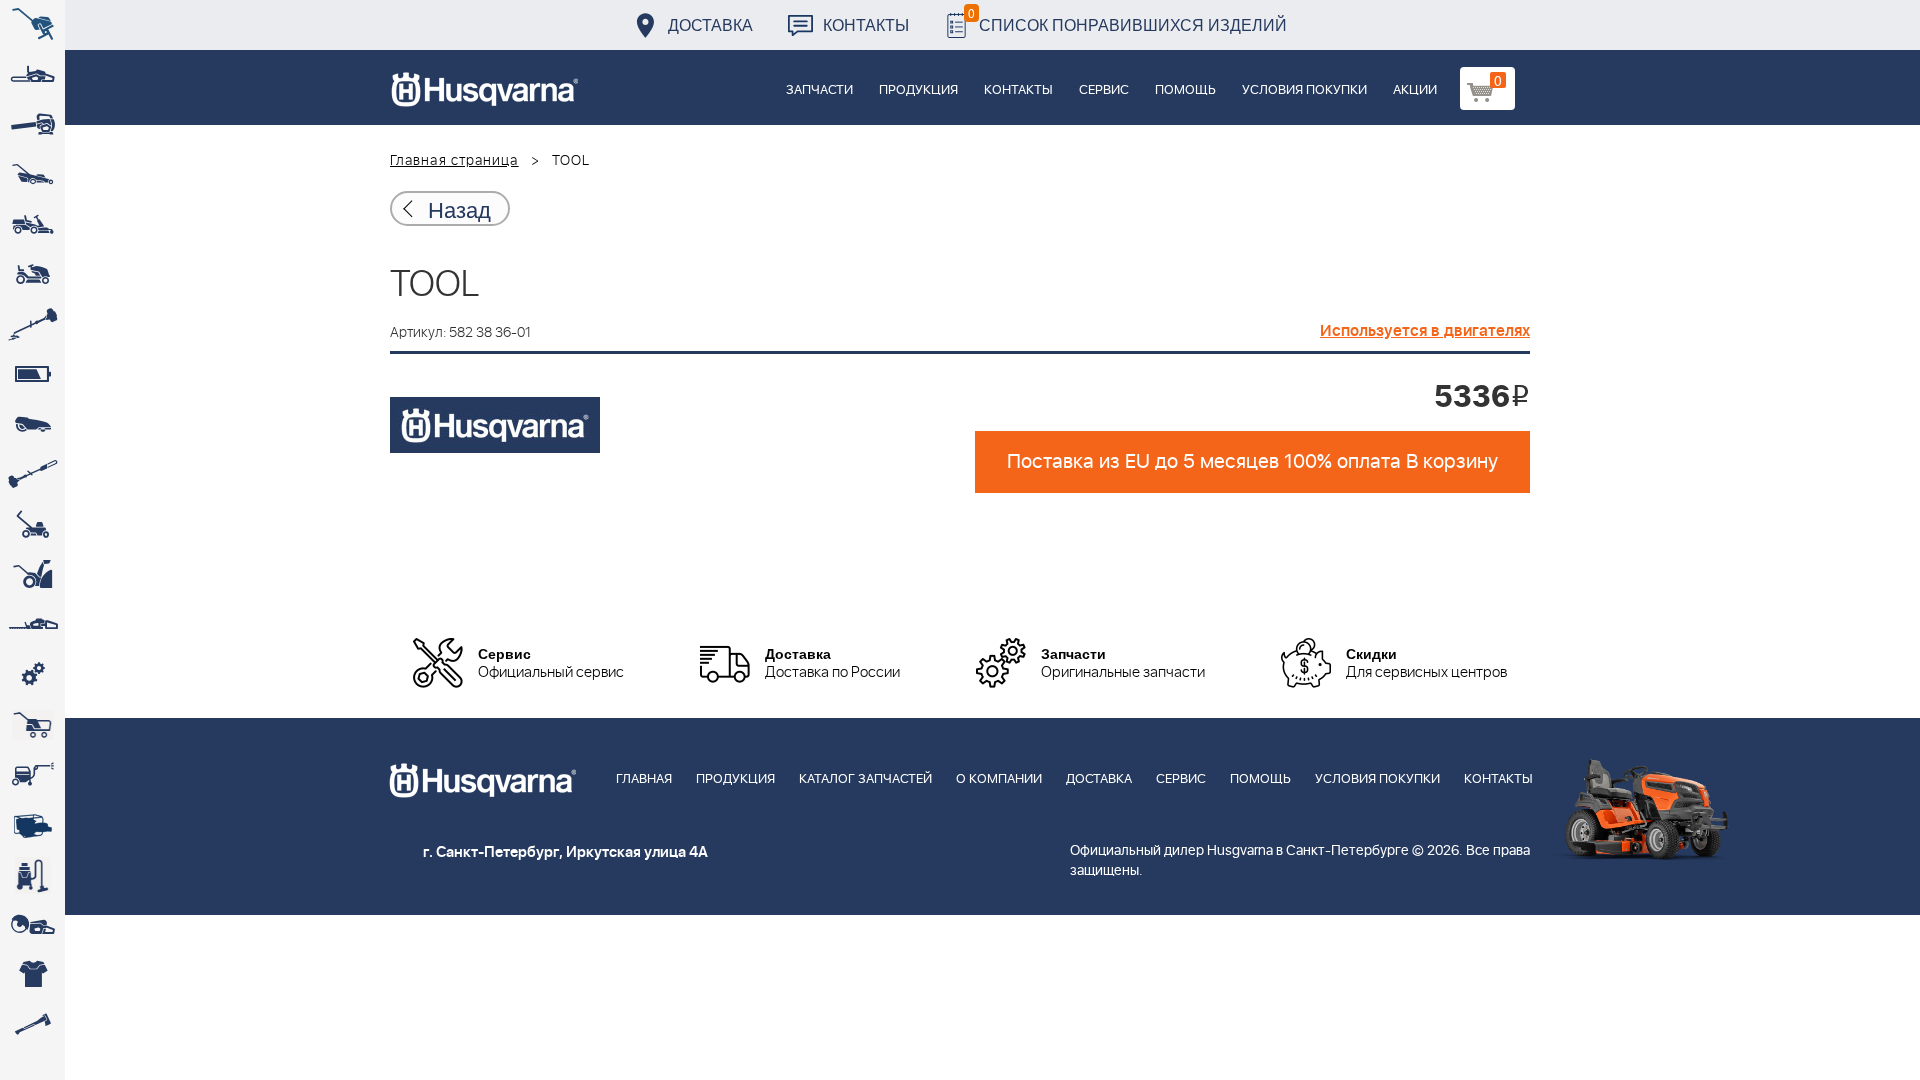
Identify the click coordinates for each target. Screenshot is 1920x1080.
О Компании (999, 779)
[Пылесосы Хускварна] (32, 875)
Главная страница (454, 161)
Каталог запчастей (865, 779)
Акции (1415, 90)
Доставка (710, 24)
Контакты (866, 24)
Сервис (1104, 90)
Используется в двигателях (1425, 331)
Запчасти (819, 90)
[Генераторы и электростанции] (32, 725)
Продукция (918, 90)
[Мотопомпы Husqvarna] (32, 825)
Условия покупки (1304, 90)
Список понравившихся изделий (1127, 19)
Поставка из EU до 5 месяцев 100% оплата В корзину (1252, 462)
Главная (644, 779)
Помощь (1185, 90)
